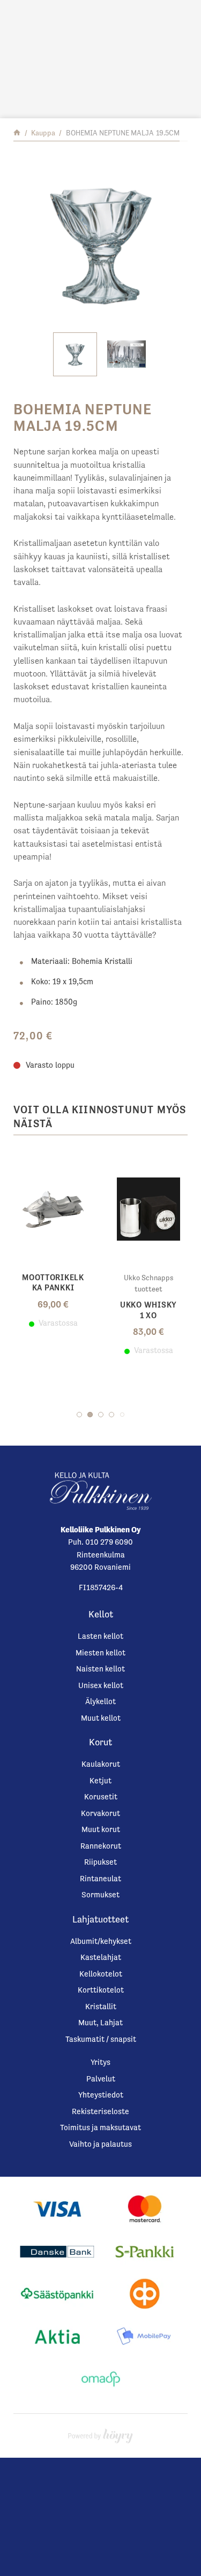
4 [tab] (111, 1415)
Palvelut (101, 2079)
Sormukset (100, 1894)
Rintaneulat (100, 1878)
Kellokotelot (101, 1974)
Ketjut (100, 1780)
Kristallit (101, 2006)
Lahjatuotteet (100, 1919)
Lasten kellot (100, 1636)
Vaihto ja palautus (100, 2144)
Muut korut (101, 1829)
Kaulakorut (101, 1764)
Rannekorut (101, 1846)
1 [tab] (79, 1415)
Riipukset (100, 1862)
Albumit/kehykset (101, 1941)
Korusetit (101, 1796)
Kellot (101, 1614)
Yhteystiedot (101, 2095)
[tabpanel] (53, 1240)
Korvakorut (100, 1813)
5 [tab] (122, 1415)
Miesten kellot (100, 1652)
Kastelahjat (101, 1957)
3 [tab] (101, 1415)
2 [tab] (90, 1415)
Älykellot (100, 1701)
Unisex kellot (101, 1685)
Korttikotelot (101, 1990)
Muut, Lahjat (100, 2022)
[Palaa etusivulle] (17, 133)
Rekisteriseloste (100, 2111)
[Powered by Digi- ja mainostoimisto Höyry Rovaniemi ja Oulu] (100, 2433)
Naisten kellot (100, 1669)
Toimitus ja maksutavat (100, 2127)
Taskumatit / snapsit (101, 2039)
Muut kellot (101, 1718)
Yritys (100, 2062)
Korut (100, 1742)
